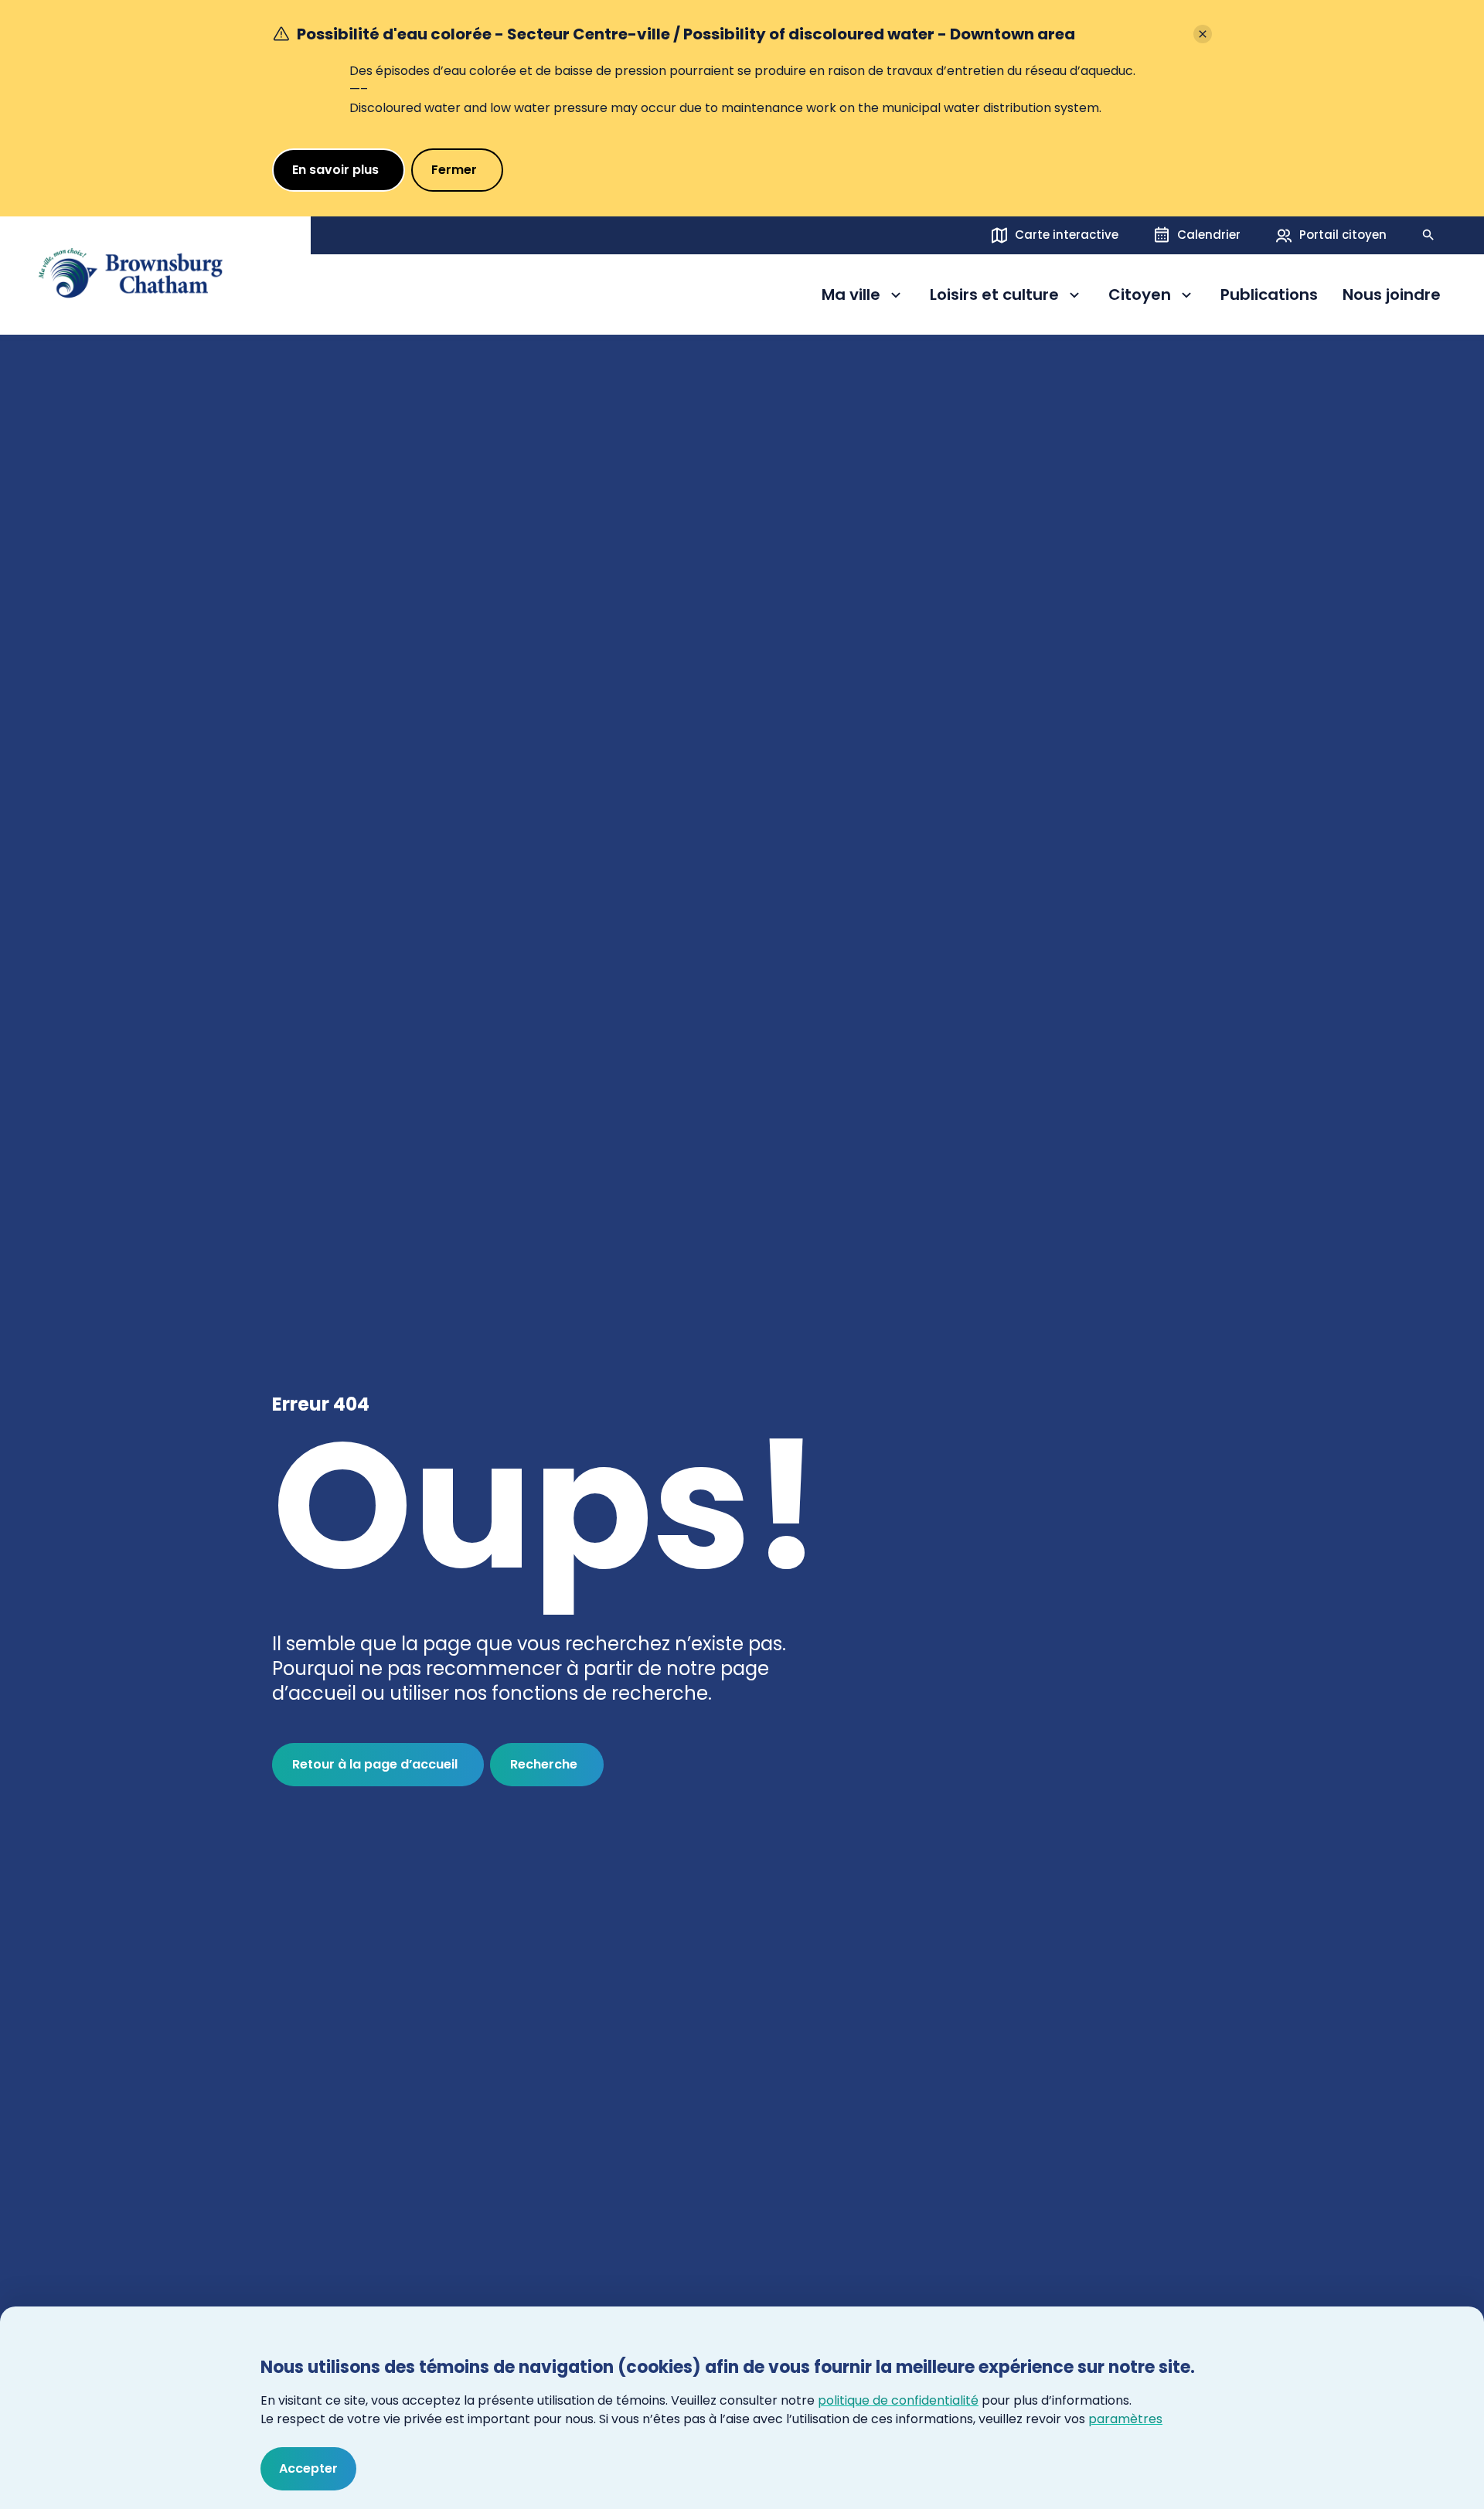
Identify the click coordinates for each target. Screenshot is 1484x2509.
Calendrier (1209, 235)
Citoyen (1152, 297)
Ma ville (863, 297)
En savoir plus (335, 170)
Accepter (308, 2468)
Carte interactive (1067, 235)
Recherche (544, 1764)
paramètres (1125, 2419)
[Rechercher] (1428, 235)
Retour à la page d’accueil (375, 1764)
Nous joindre (1392, 295)
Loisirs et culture (994, 297)
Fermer (454, 170)
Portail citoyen (1343, 235)
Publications (1269, 295)
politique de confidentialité (898, 2400)
